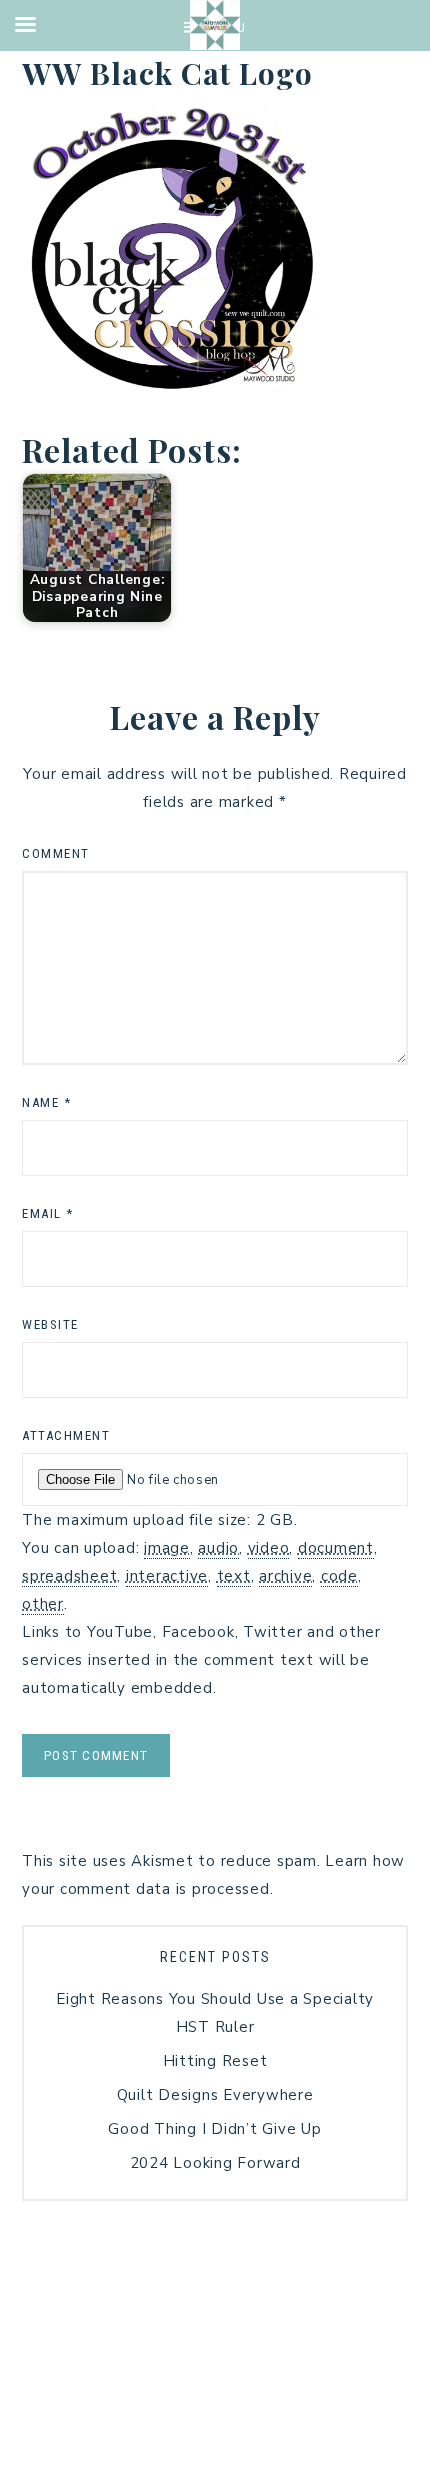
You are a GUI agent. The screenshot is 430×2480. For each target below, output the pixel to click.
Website (50, 1324)
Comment (56, 853)
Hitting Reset (215, 2061)
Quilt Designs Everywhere (215, 2095)
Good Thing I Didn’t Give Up (214, 2129)
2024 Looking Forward (215, 2163)
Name (46, 1102)
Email (48, 1213)
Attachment (66, 1435)
